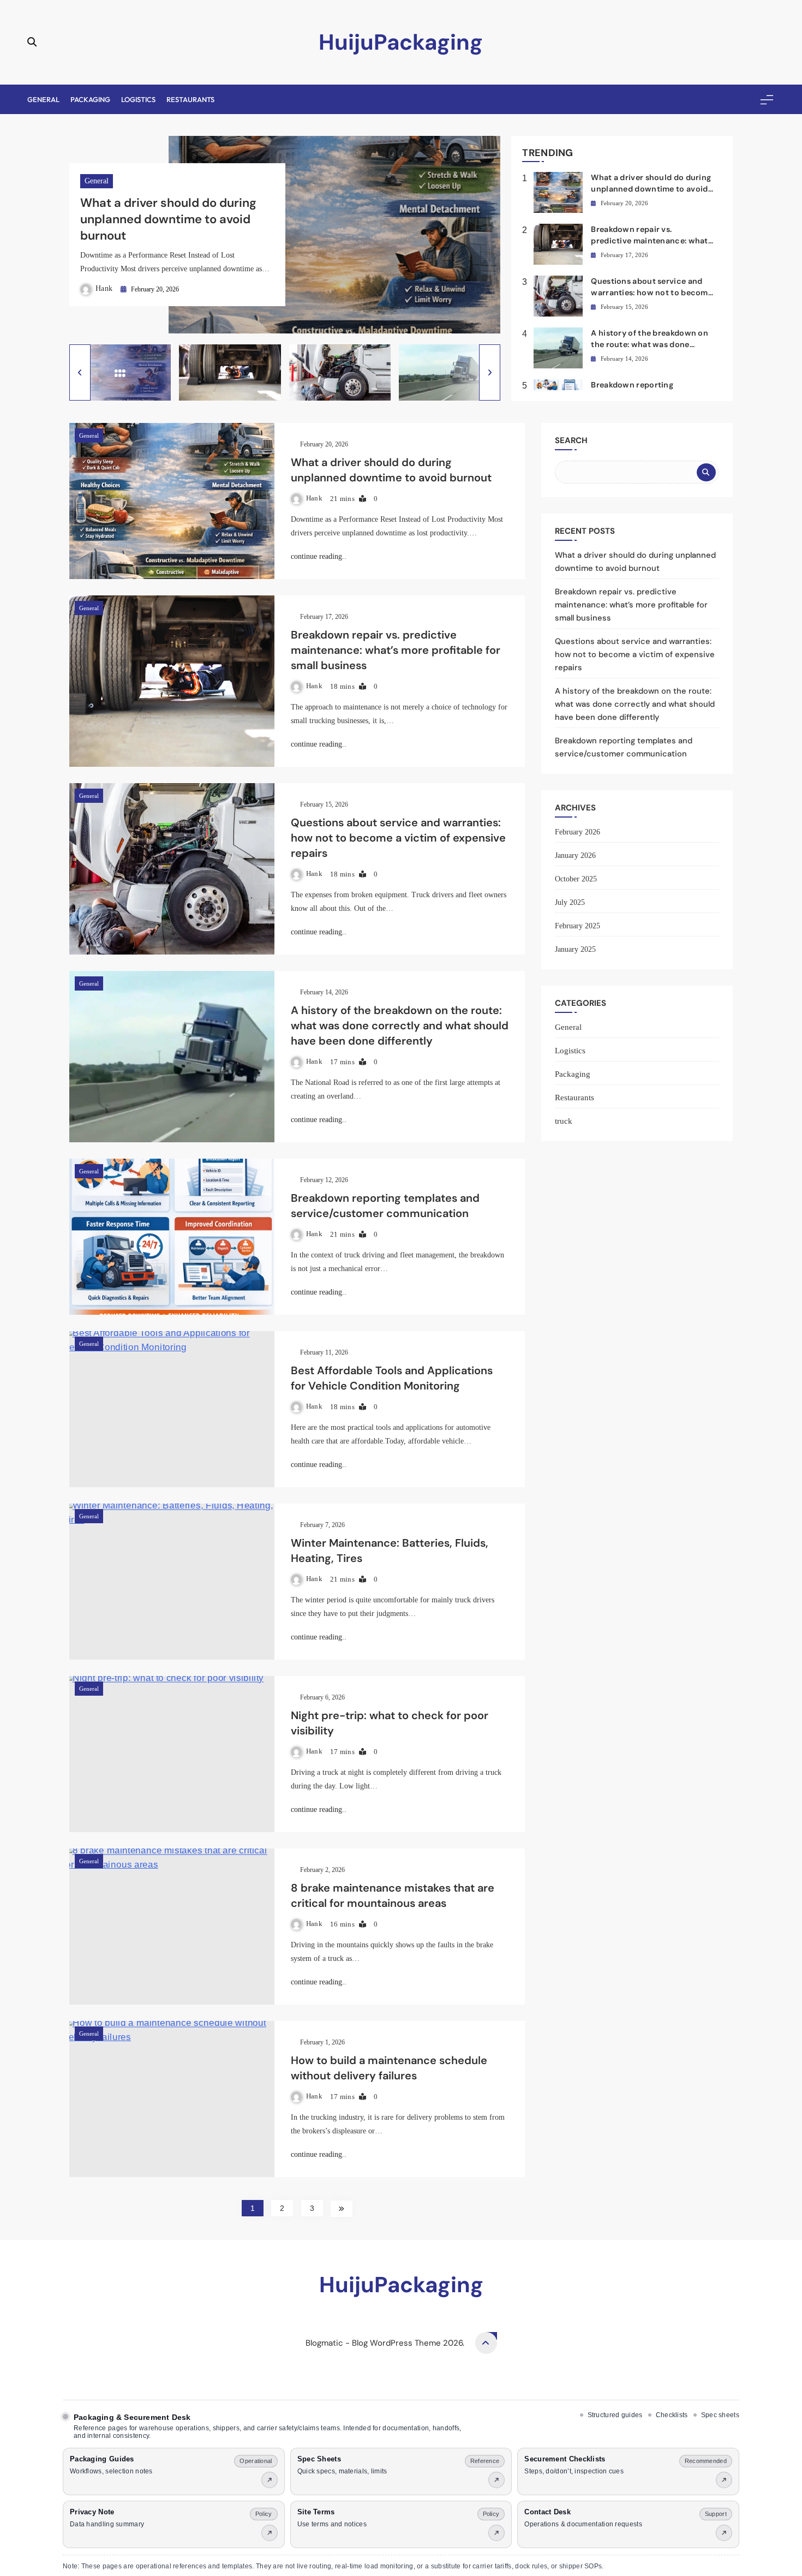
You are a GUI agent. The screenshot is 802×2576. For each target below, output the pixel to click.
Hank (104, 288)
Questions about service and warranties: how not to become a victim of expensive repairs (652, 293)
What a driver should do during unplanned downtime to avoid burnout (168, 219)
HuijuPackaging (401, 42)
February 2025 (577, 926)
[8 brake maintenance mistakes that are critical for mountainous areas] (172, 1927)
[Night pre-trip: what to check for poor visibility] (172, 1754)
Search (571, 440)
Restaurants (190, 99)
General (43, 99)
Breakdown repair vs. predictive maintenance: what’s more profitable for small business (396, 650)
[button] (80, 372)
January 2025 (575, 949)
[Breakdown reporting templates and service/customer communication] (172, 1237)
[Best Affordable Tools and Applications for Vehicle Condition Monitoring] (172, 1409)
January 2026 (575, 855)
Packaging (90, 99)
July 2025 (570, 902)
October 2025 (576, 879)
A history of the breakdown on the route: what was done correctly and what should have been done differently (400, 1025)
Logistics (138, 99)
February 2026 (577, 832)
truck (564, 1121)
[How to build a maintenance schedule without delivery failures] (172, 2099)
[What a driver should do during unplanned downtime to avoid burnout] (172, 501)
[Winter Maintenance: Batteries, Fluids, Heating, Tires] (172, 1582)
